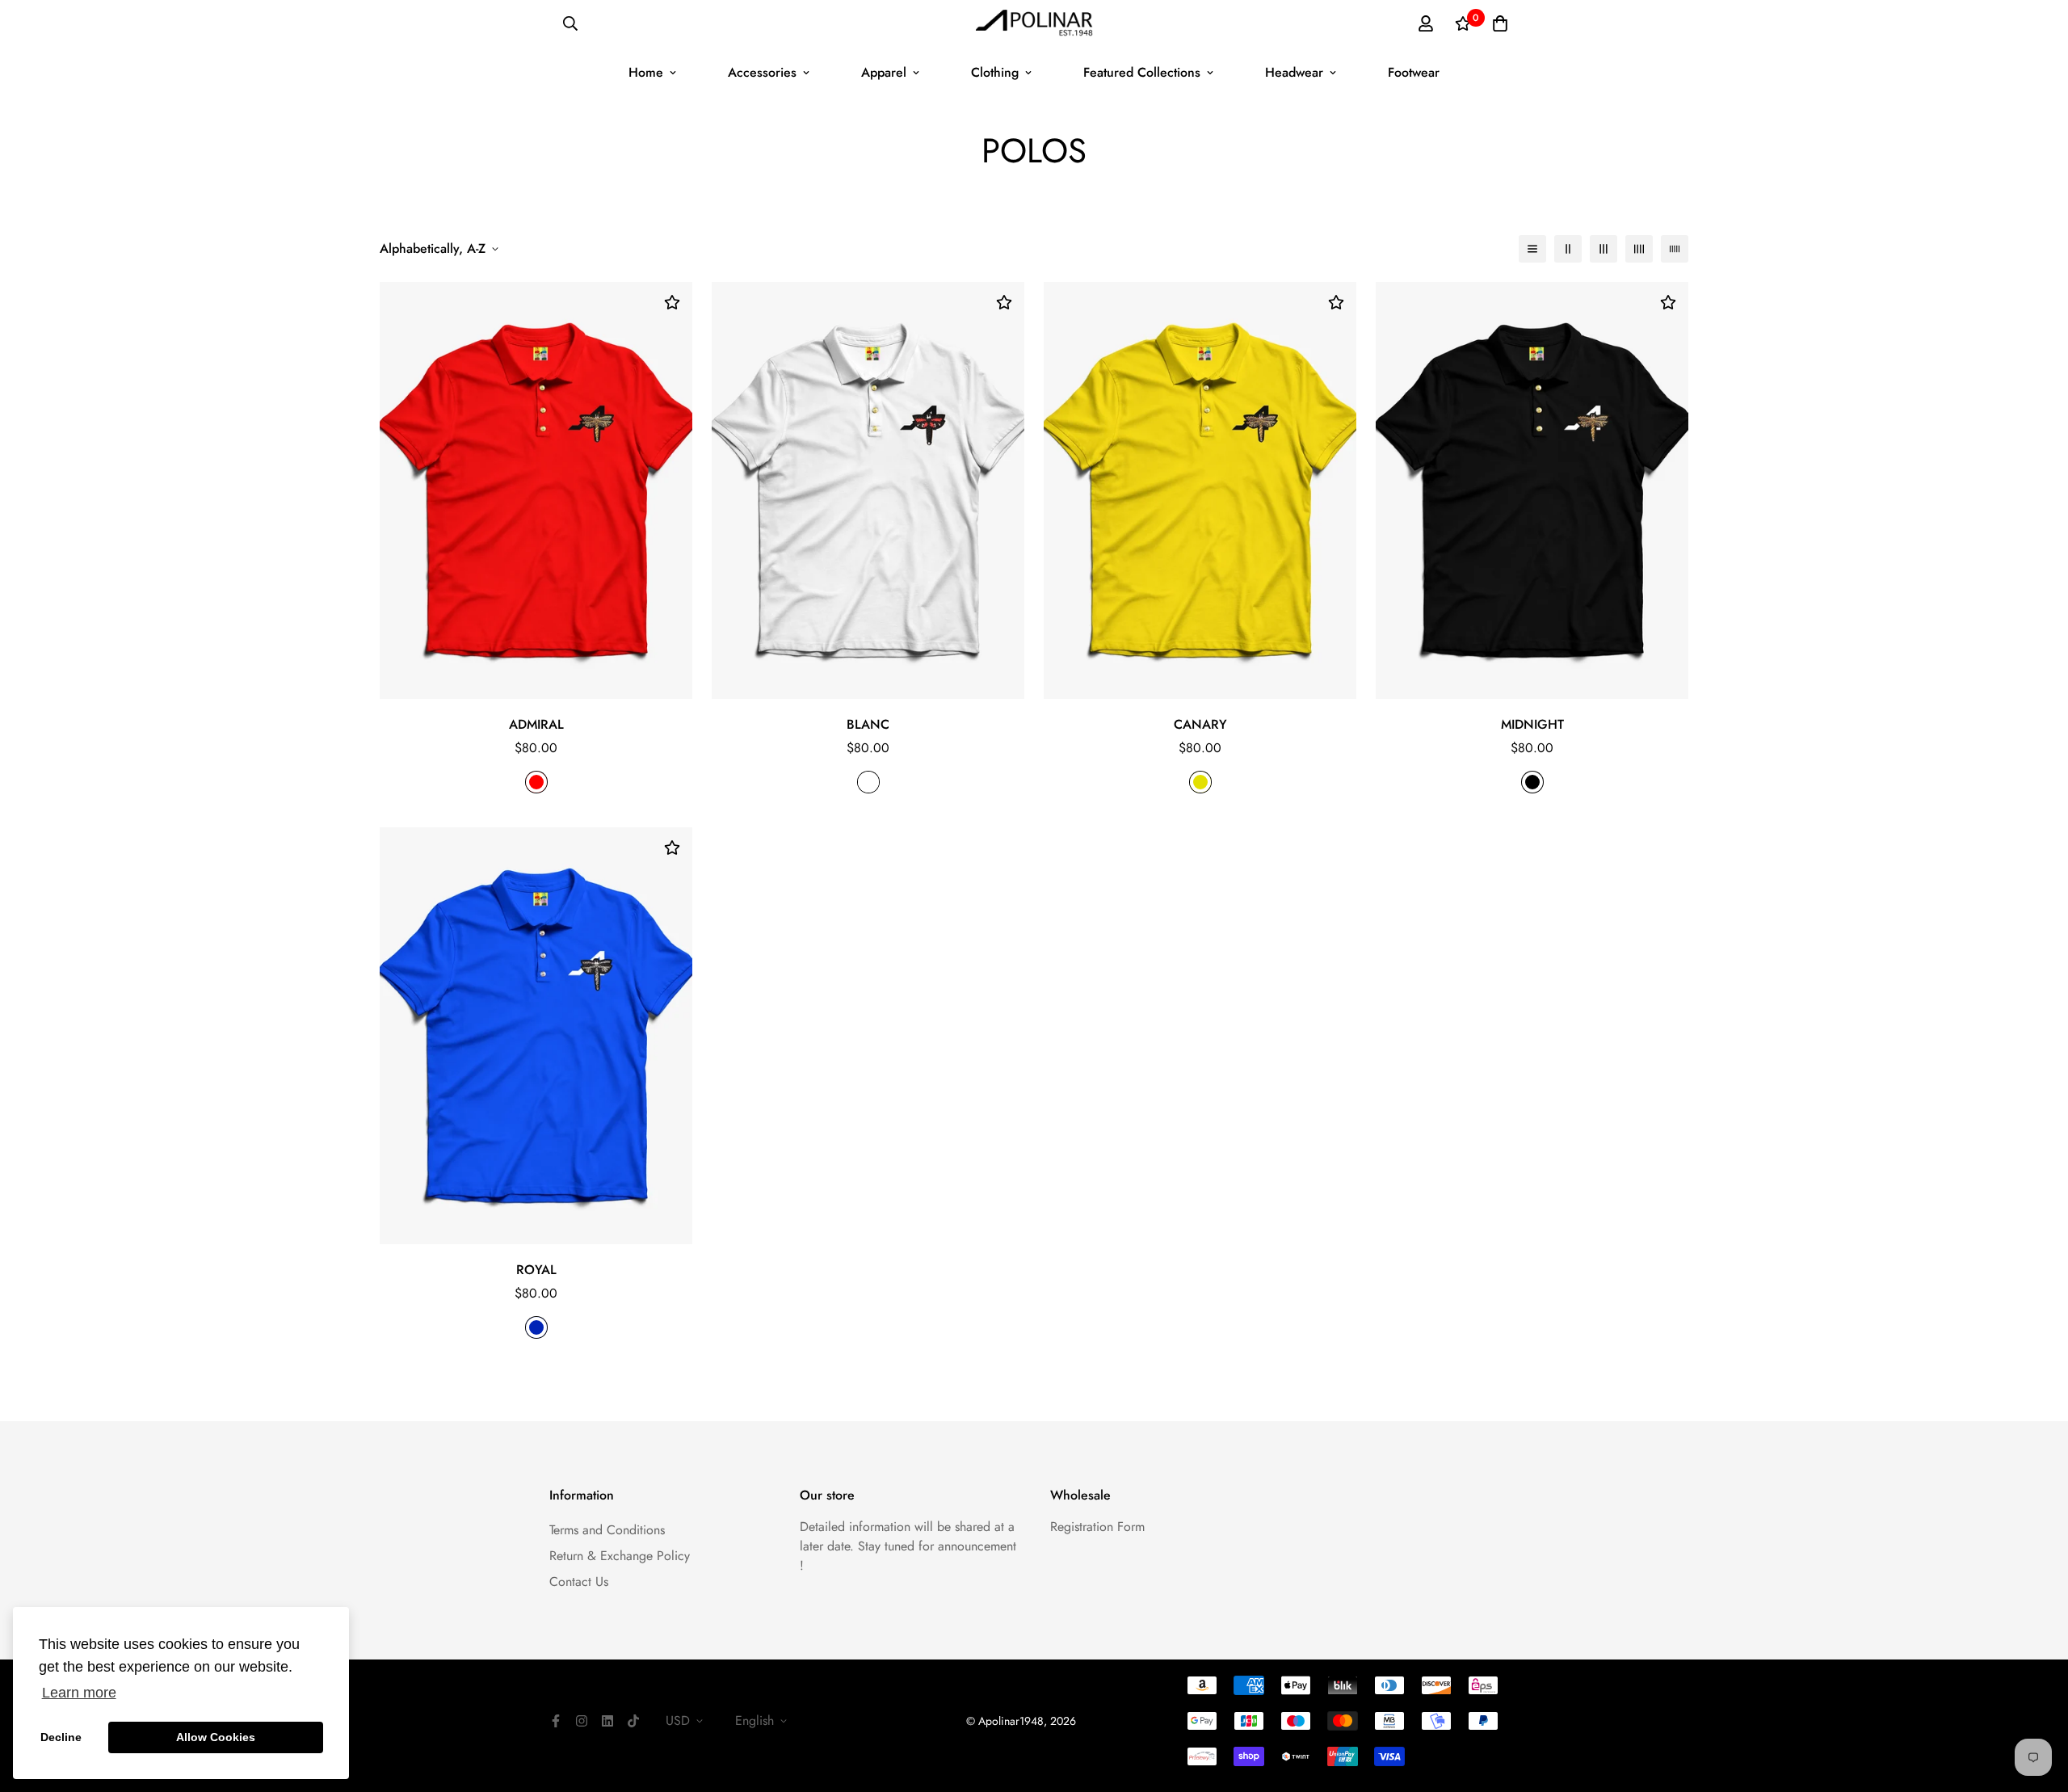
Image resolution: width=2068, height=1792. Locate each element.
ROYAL (536, 1270)
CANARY (1200, 724)
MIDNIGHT (1532, 724)
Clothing (995, 72)
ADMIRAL (536, 724)
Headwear (1294, 72)
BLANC (868, 724)
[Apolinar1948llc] (1034, 24)
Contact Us (579, 1582)
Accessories (762, 72)
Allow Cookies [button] (216, 1737)
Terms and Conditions (607, 1530)
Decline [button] (61, 1737)
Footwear (1414, 72)
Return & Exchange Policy (620, 1556)
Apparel (884, 72)
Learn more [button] (79, 1693)
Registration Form (1097, 1527)
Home (646, 72)
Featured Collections (1142, 72)
